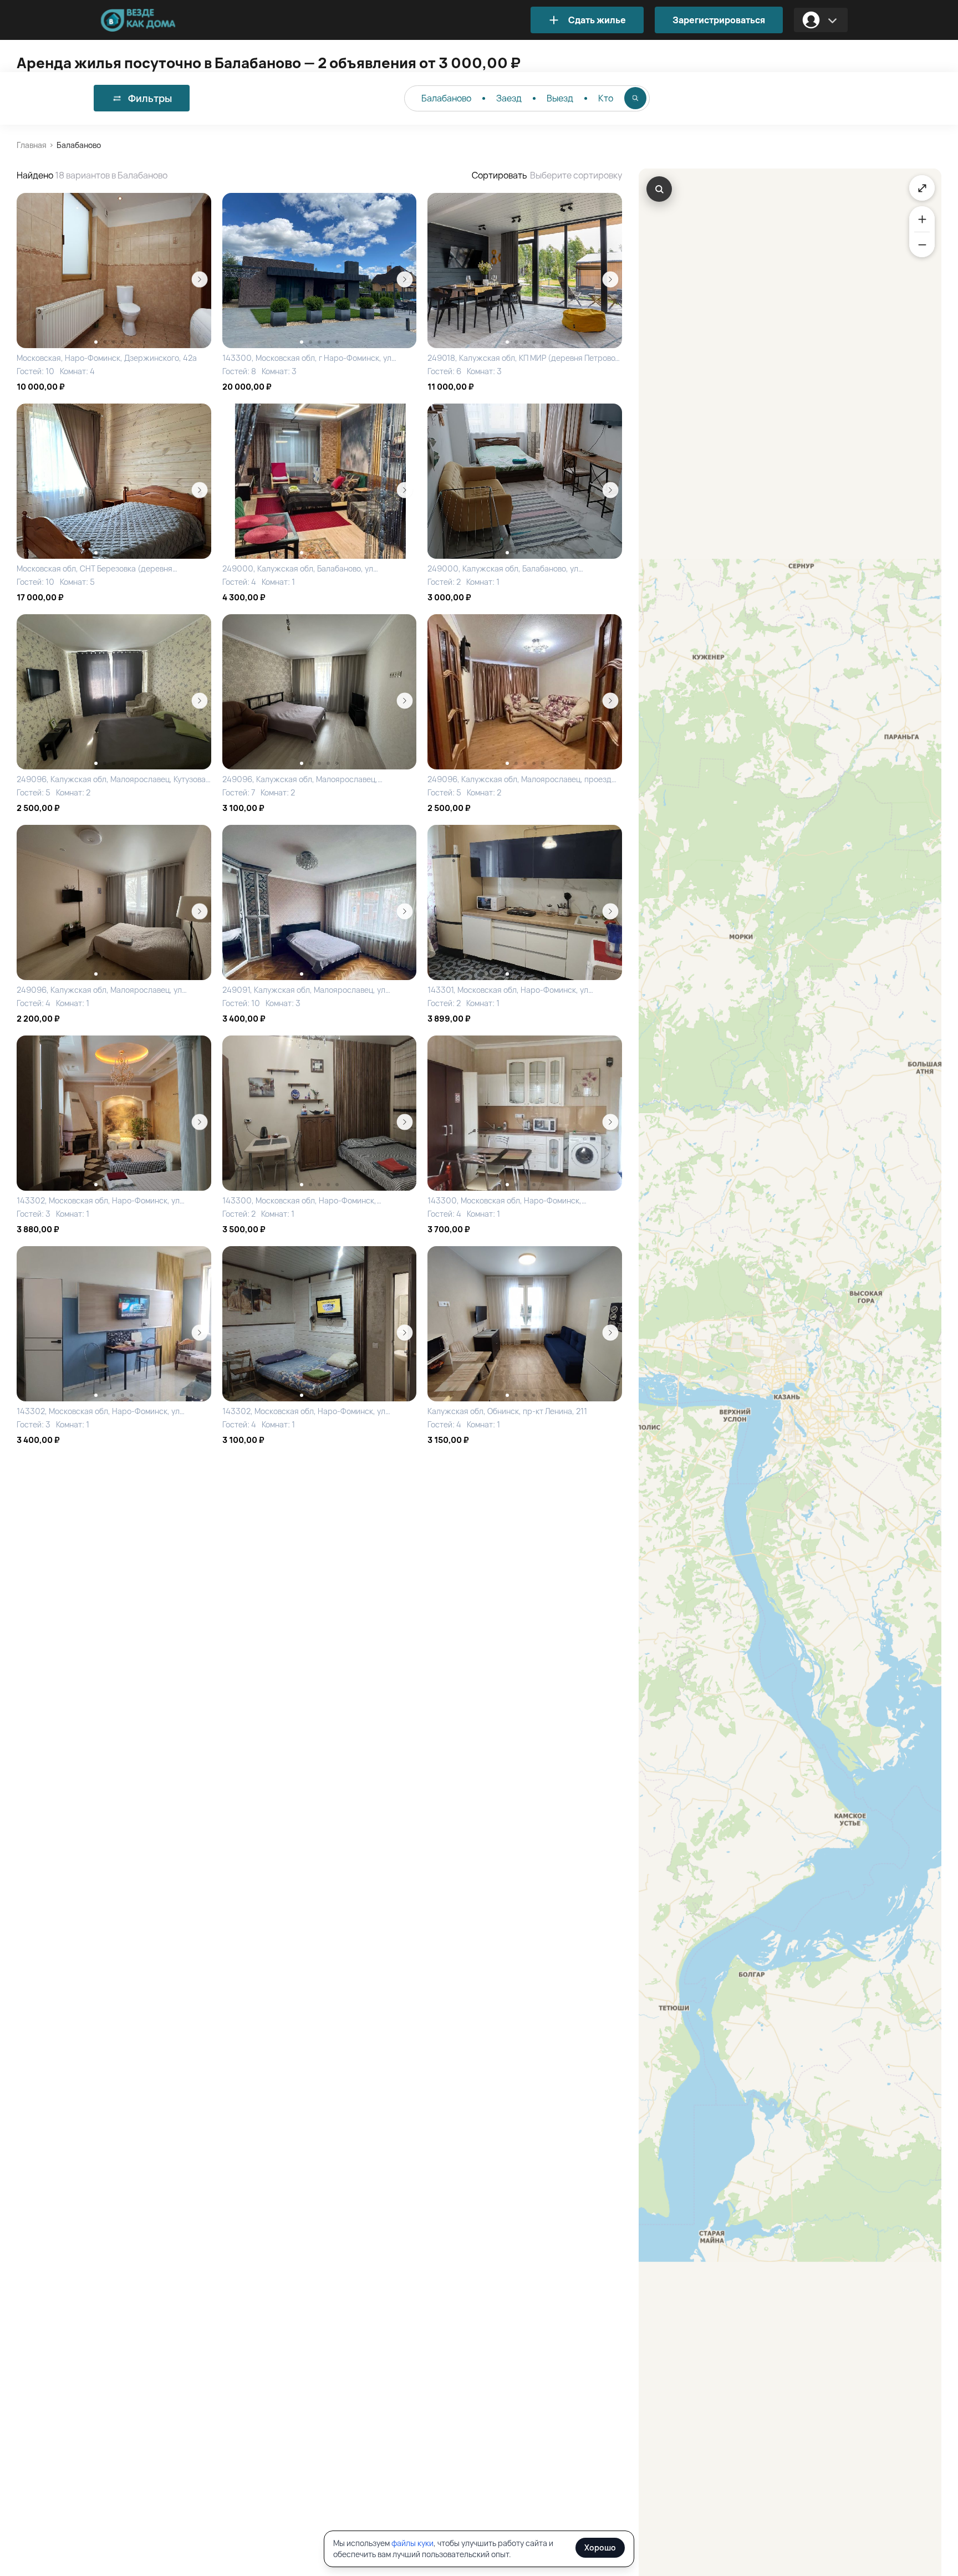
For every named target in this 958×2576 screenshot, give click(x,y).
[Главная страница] (155, 20)
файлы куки (412, 2543)
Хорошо (600, 2547)
